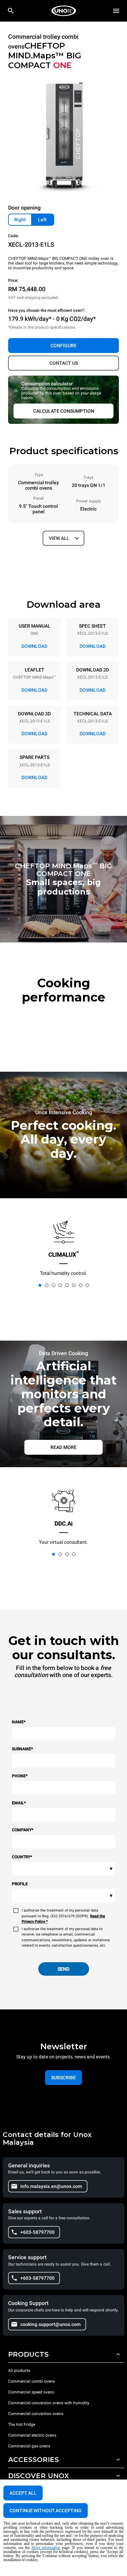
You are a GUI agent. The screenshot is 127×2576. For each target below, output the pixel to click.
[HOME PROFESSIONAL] (64, 11)
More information (46, 2548)
